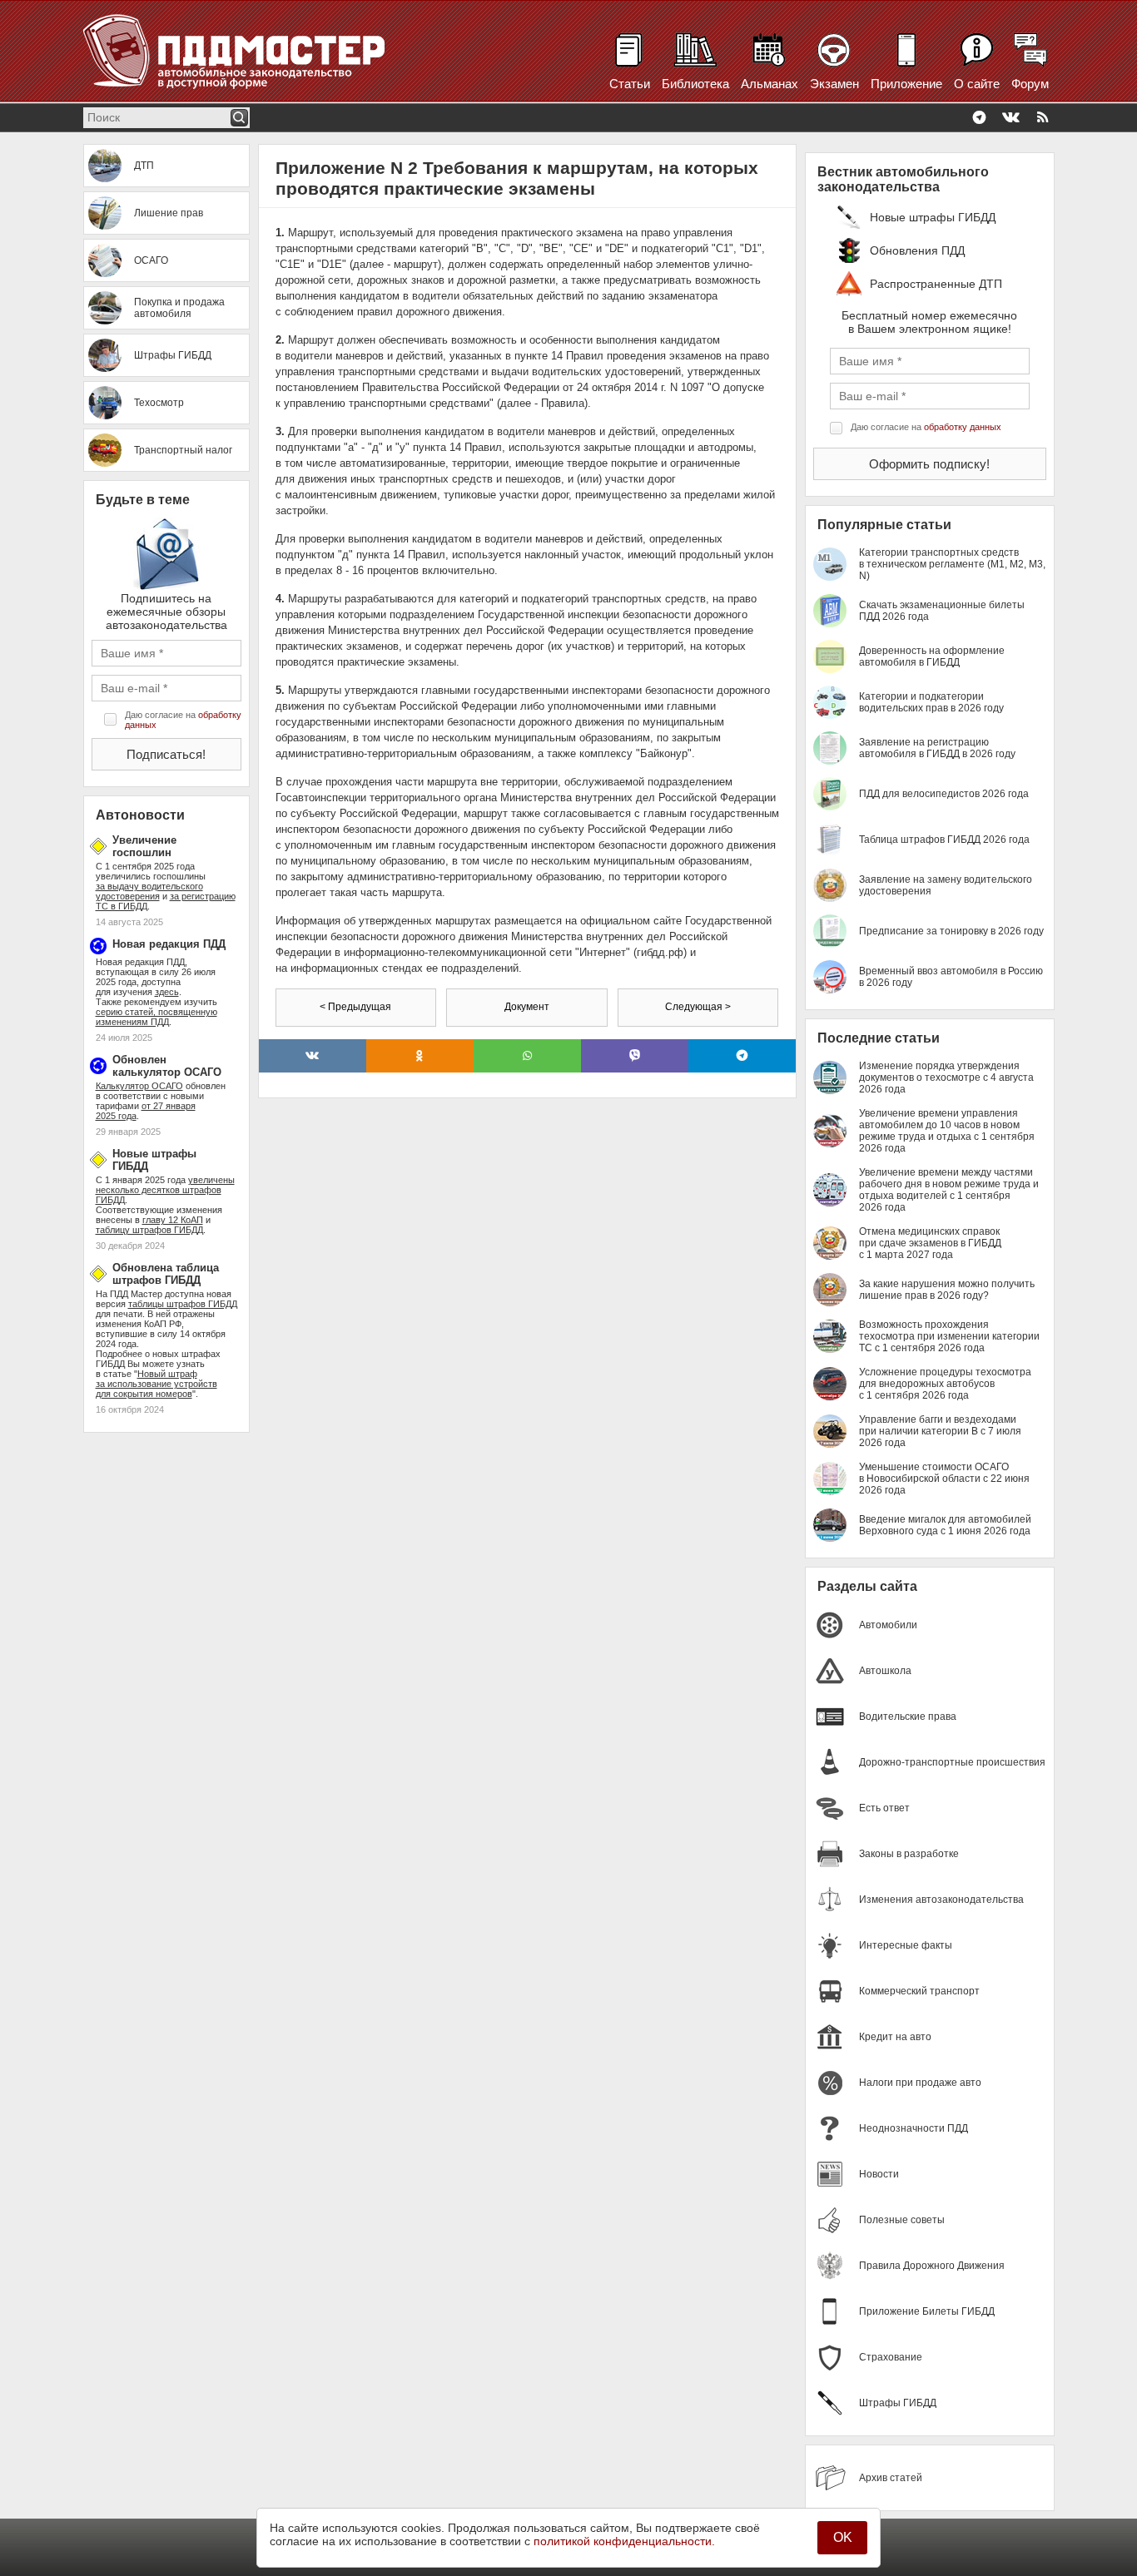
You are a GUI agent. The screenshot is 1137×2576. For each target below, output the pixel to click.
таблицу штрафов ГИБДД (149, 1230)
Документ (527, 1007)
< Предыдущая (355, 1007)
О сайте (977, 84)
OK (843, 2537)
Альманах (770, 84)
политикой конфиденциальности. (624, 2541)
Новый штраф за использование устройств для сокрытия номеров (156, 1384)
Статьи (630, 84)
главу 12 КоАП (173, 1220)
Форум (1030, 84)
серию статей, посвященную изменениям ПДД (156, 1017)
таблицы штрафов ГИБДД (183, 1304)
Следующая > (698, 1007)
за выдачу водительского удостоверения (149, 891)
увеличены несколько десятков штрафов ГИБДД (165, 1190)
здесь (167, 992)
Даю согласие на (183, 720)
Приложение (906, 84)
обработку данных (963, 427)
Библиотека (695, 84)
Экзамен (834, 84)
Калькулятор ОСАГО (139, 1086)
